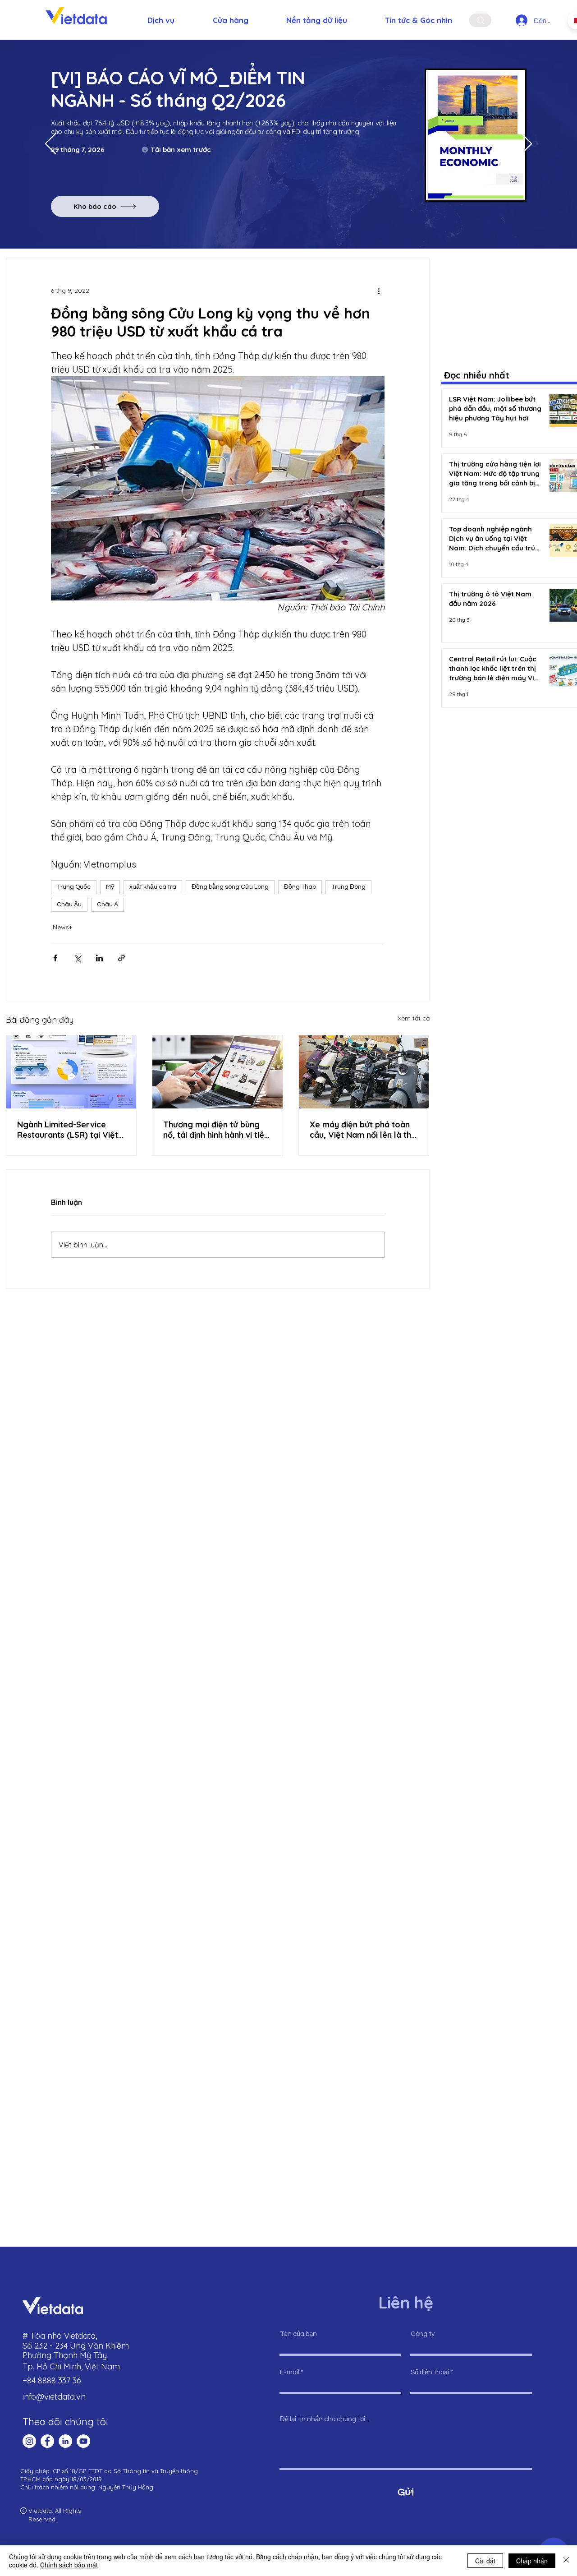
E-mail (290, 2372)
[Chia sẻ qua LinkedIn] (99, 958)
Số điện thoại (430, 2372)
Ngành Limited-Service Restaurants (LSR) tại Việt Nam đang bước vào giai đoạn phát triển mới (68, 1130)
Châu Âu (69, 905)
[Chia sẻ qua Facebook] (55, 958)
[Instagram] (29, 2441)
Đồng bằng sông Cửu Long (230, 887)
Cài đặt (485, 2561)
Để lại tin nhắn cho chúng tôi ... (325, 2419)
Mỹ (110, 887)
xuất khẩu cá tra (153, 887)
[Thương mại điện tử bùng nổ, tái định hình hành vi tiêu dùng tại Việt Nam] (218, 1072)
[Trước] (51, 144)
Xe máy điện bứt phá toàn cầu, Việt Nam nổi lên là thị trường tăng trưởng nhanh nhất (361, 1130)
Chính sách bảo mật (69, 2565)
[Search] (480, 20)
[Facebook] (47, 2441)
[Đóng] (566, 2561)
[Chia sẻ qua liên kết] (121, 958)
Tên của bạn (298, 2334)
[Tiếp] (526, 144)
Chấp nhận (532, 2561)
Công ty (423, 2334)
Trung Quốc (74, 887)
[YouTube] (83, 2441)
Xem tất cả (414, 1018)
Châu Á (108, 905)
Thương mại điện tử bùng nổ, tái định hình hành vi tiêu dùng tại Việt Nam (216, 1130)
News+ (62, 927)
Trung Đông (348, 887)
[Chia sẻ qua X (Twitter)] (77, 958)
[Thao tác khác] (379, 291)
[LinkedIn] (65, 2441)
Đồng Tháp (300, 887)
